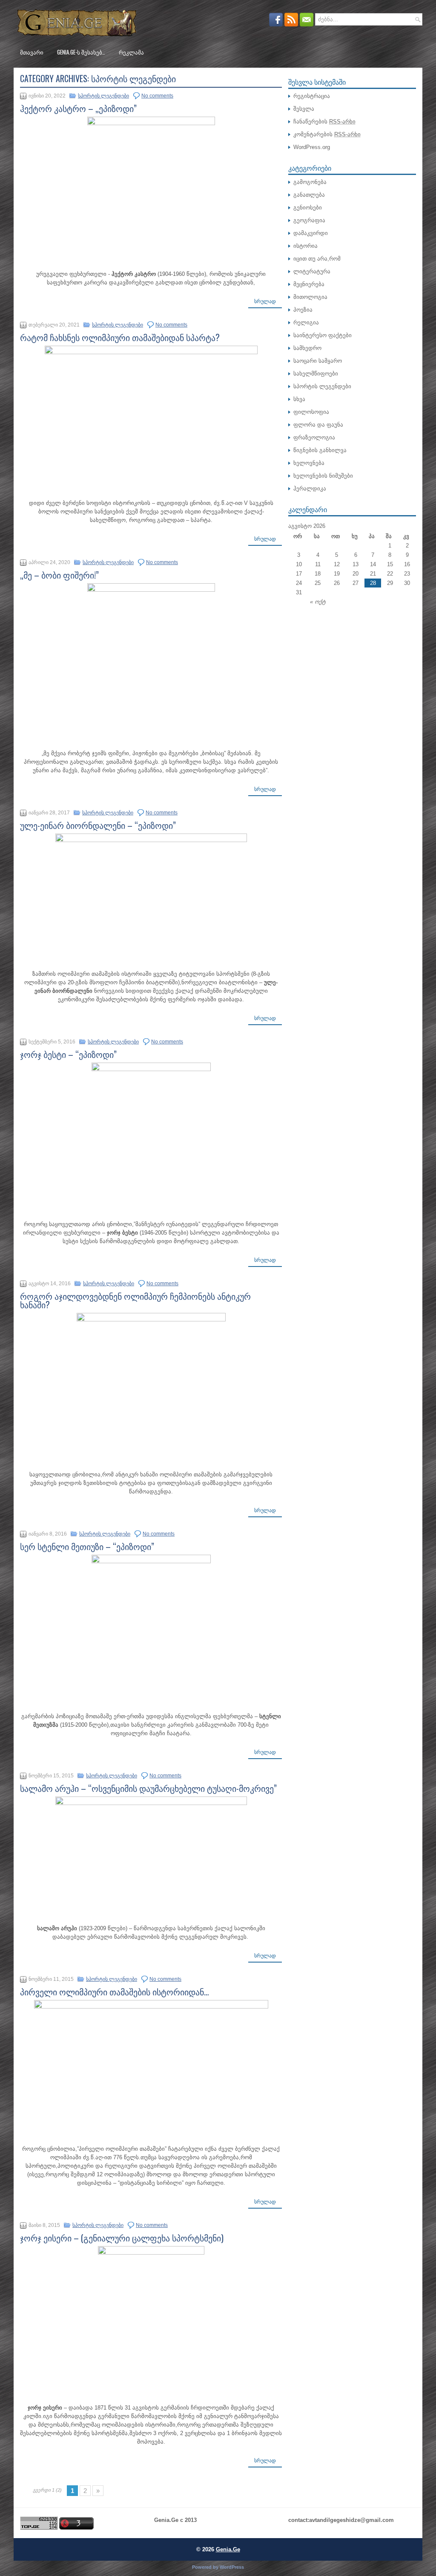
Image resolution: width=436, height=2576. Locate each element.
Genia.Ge (228, 2549)
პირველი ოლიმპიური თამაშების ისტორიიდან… (115, 1991)
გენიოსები (308, 208)
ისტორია (305, 246)
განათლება (309, 195)
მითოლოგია (310, 297)
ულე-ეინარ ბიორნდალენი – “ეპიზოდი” (98, 825)
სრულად (265, 301)
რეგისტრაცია (312, 96)
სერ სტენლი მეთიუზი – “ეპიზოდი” (87, 1546)
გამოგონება (310, 182)
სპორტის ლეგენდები (103, 96)
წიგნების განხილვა (320, 450)
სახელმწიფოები (316, 374)
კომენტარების (327, 134)
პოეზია (303, 310)
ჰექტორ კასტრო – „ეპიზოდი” (78, 108)
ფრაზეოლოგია (314, 437)
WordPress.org (312, 147)
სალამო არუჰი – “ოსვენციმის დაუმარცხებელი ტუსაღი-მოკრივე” (148, 1788)
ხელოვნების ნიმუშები (323, 476)
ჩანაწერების (324, 122)
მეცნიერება (309, 284)
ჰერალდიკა (310, 489)
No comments (157, 96)
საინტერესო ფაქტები (323, 335)
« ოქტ (318, 602)
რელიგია (306, 322)
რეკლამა (131, 52)
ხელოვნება (309, 463)
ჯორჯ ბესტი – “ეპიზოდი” (68, 1054)
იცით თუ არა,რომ (317, 259)
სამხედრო (307, 348)
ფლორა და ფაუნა (318, 425)
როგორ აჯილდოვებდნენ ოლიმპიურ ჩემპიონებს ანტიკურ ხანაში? (135, 1300)
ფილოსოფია (311, 412)
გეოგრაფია (309, 220)
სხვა (299, 399)
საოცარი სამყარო (318, 361)
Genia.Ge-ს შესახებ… (81, 52)
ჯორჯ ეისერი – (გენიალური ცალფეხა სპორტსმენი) (122, 2238)
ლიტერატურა (312, 271)
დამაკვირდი (311, 233)
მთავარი (32, 52)
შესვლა (304, 109)
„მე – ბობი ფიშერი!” (59, 575)
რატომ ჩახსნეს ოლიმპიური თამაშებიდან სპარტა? (120, 337)
